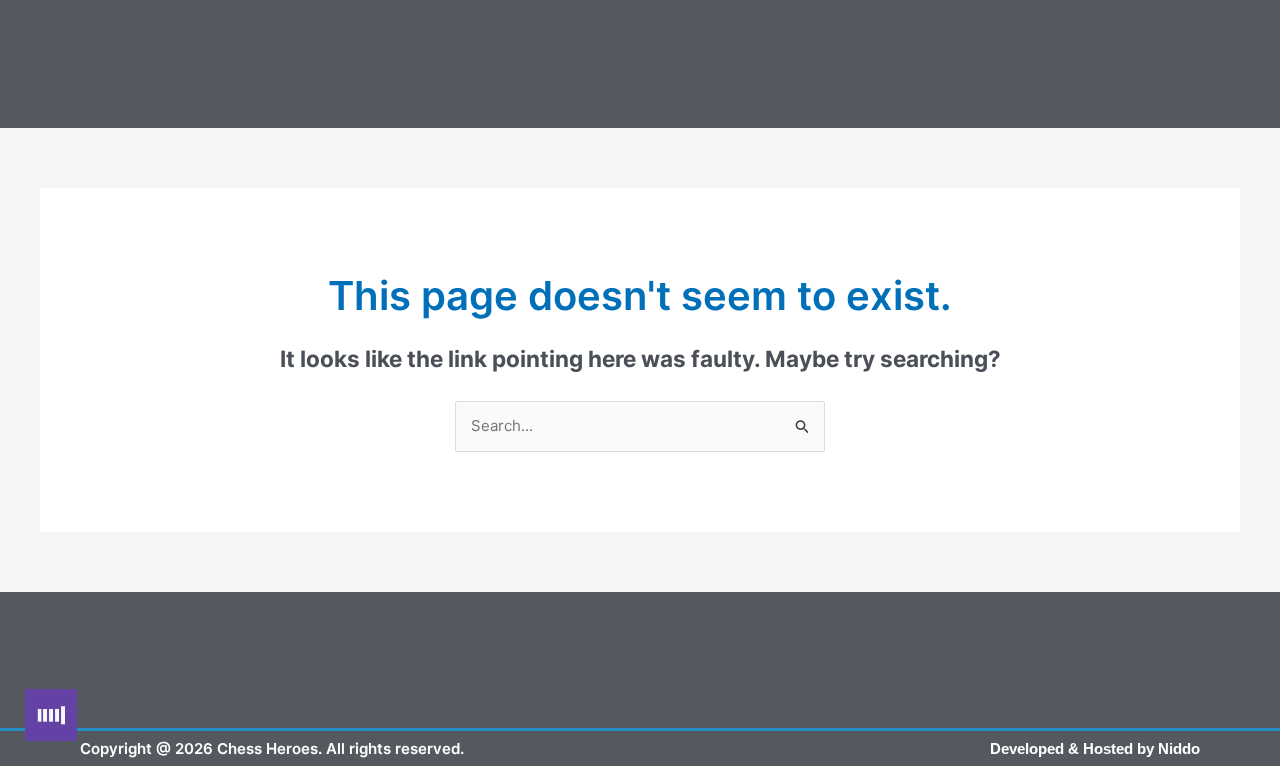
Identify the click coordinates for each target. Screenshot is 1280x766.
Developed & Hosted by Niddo (1095, 748)
